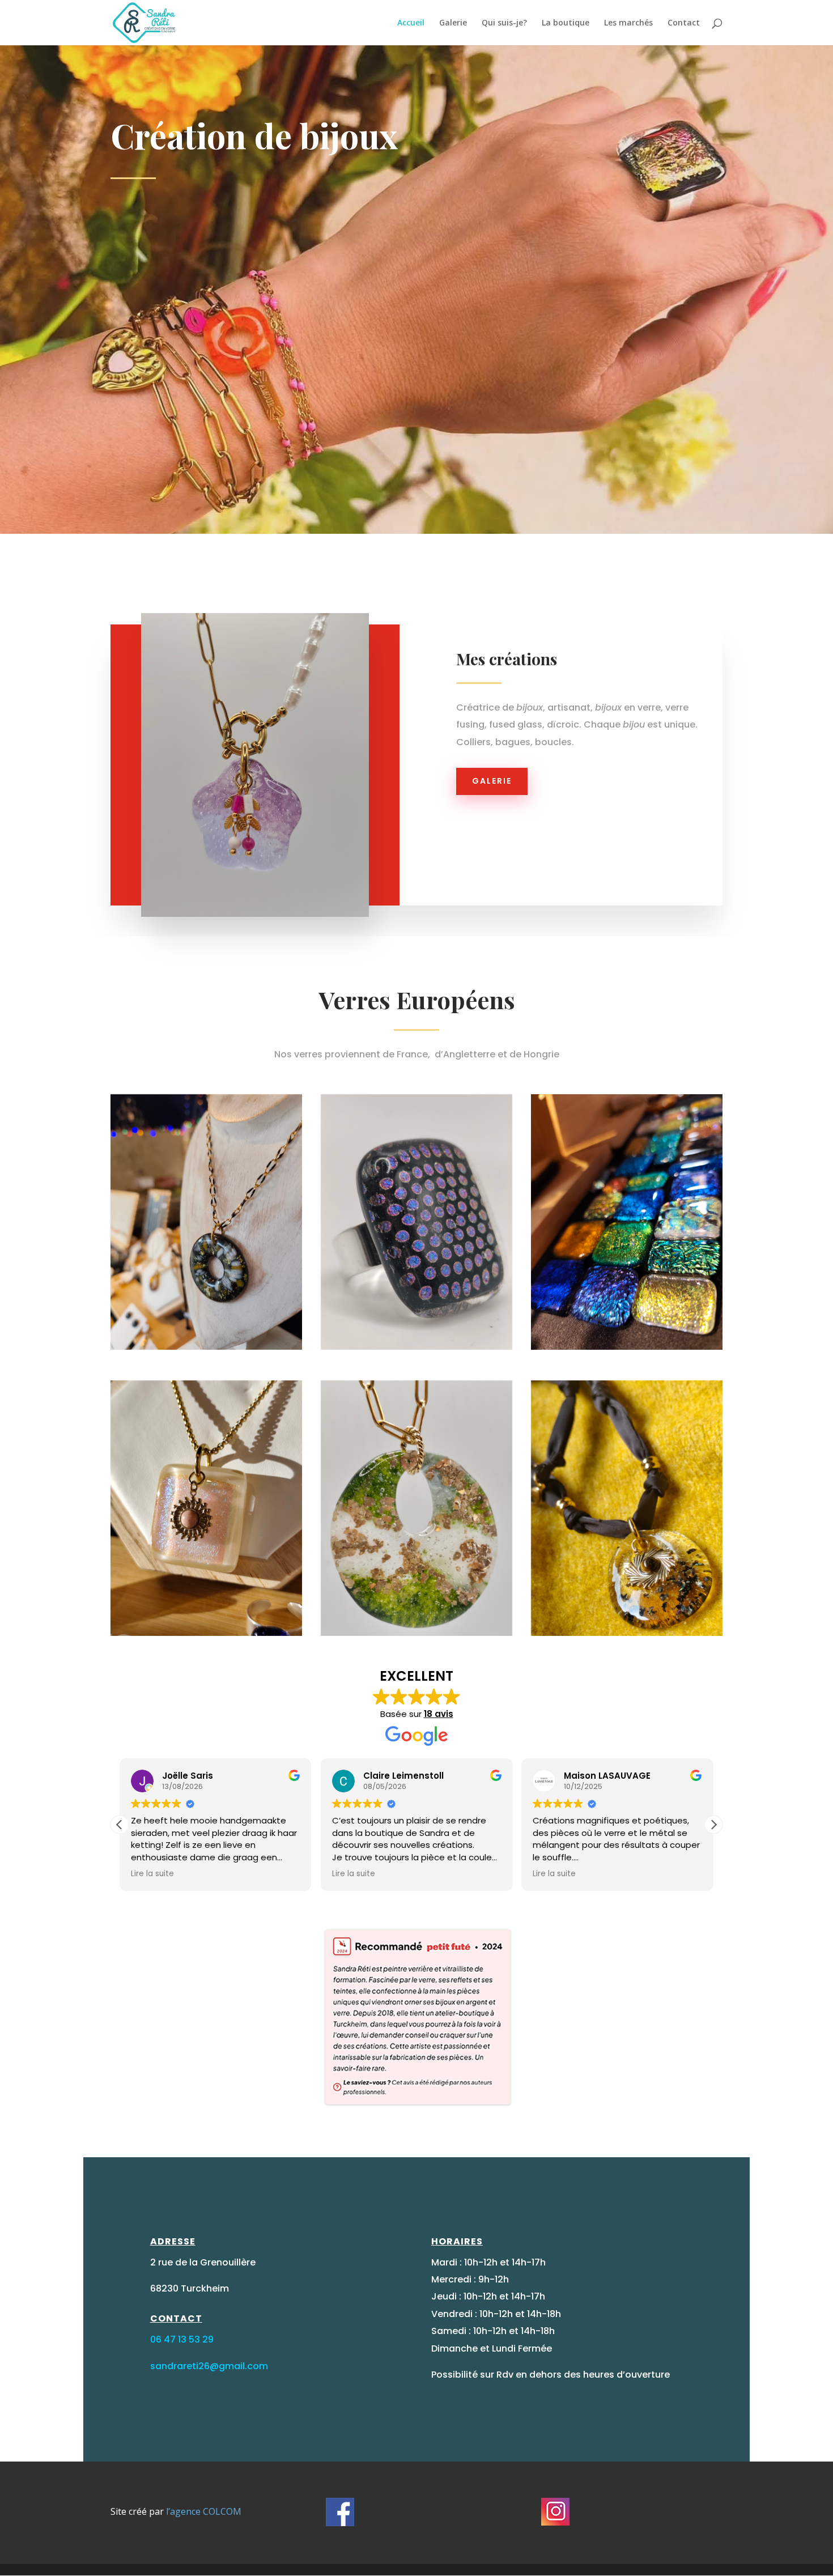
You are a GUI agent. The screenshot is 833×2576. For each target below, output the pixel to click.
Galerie (453, 23)
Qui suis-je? (504, 23)
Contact (684, 23)
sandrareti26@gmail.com (209, 2366)
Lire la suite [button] (152, 1874)
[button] (713, 1825)
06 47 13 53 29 (182, 2339)
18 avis (439, 1714)
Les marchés (628, 23)
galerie (492, 781)
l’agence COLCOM (203, 2511)
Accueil (411, 23)
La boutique (566, 23)
